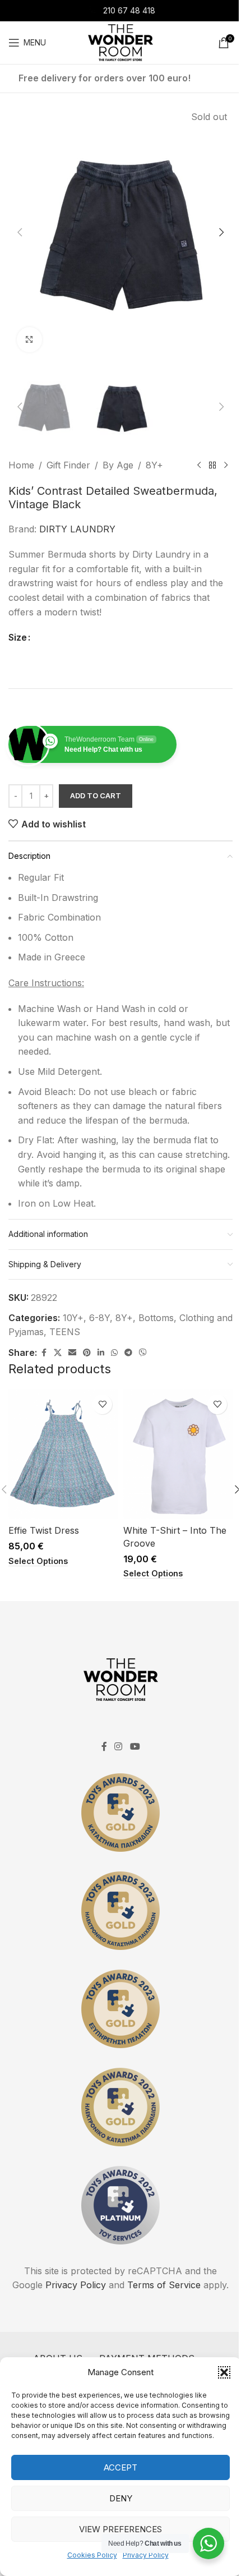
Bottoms (156, 1318)
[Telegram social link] (128, 1353)
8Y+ (154, 465)
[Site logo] (120, 42)
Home (21, 465)
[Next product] (226, 466)
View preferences (121, 2529)
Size (18, 637)
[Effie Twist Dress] (63, 1454)
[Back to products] (212, 466)
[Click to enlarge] (29, 340)
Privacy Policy (146, 2555)
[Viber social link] (143, 1353)
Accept (121, 2467)
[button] (224, 2372)
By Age (118, 465)
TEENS (65, 1332)
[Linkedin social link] (101, 1353)
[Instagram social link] (119, 1747)
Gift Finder (68, 465)
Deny (121, 2498)
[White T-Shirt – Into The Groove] (178, 1454)
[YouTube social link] (135, 1747)
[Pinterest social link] (87, 1353)
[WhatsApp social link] (114, 1353)
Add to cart (96, 795)
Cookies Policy (92, 2555)
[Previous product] (199, 466)
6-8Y (99, 1318)
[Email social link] (72, 1353)
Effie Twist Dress (44, 1530)
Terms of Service (164, 2285)
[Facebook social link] (44, 1353)
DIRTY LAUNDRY (77, 529)
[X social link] (58, 1353)
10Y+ (73, 1318)
